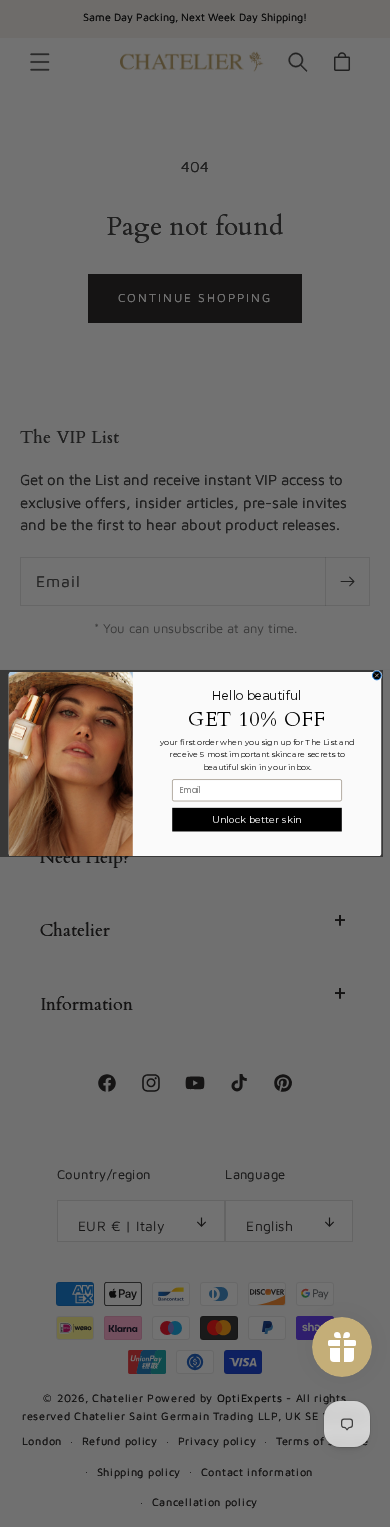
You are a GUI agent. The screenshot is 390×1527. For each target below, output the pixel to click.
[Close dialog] (376, 675)
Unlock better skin (256, 819)
